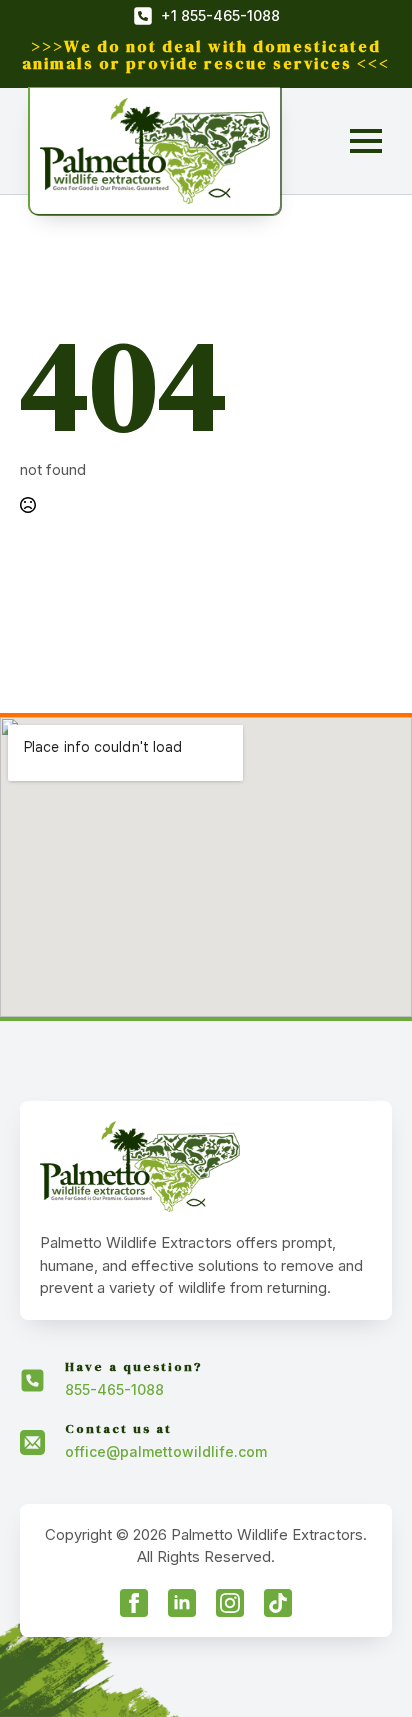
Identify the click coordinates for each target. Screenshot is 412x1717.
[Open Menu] (366, 141)
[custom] (278, 1603)
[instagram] (230, 1603)
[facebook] (134, 1603)
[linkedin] (182, 1603)
